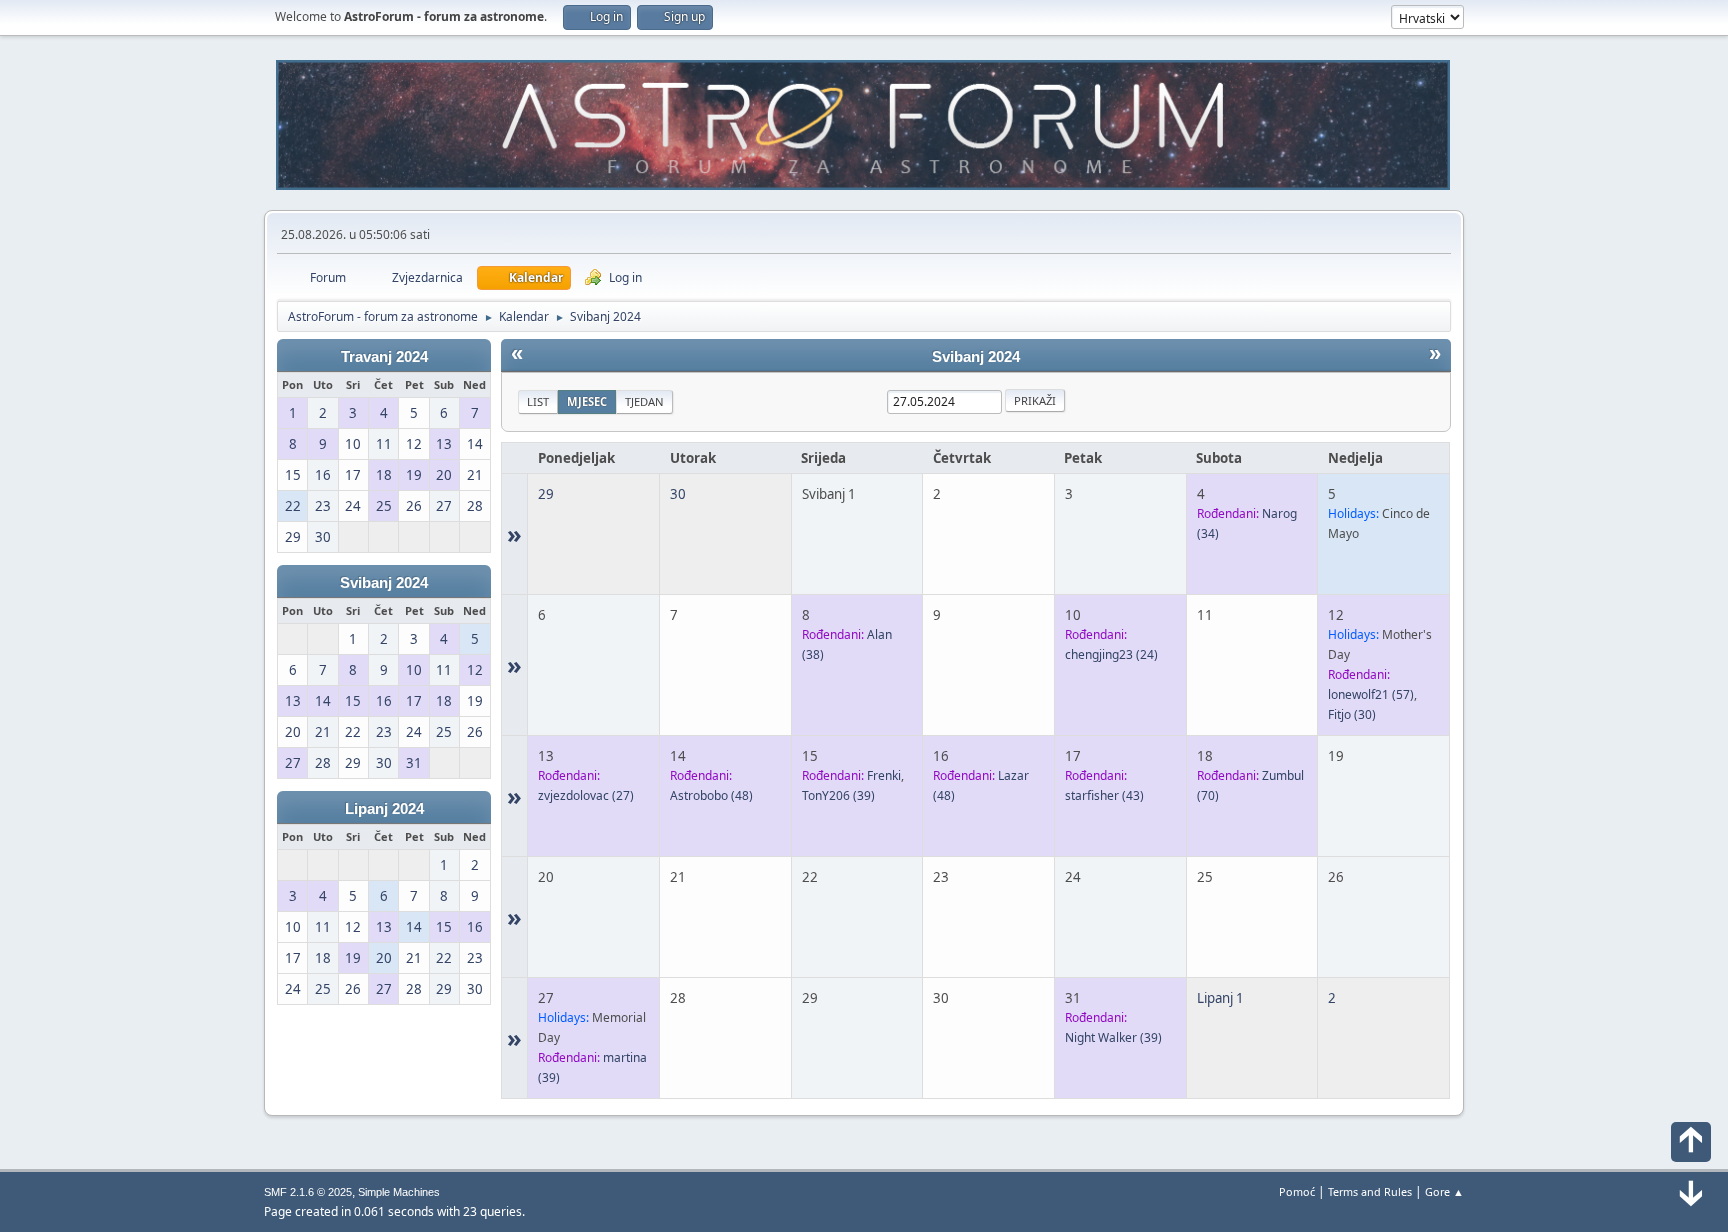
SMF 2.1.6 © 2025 (308, 1192)
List (538, 401)
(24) (1111, 654)
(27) (586, 795)
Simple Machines (399, 1192)
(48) (711, 795)
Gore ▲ (1444, 1191)
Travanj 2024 (384, 357)
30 (678, 494)
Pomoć (1297, 1191)
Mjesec (587, 401)
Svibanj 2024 (384, 583)
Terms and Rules (1370, 1191)
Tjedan (644, 401)
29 (546, 494)
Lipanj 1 (1220, 998)
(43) (1104, 795)
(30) (1352, 714)
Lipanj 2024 (384, 809)
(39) (838, 795)
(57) (1371, 694)
